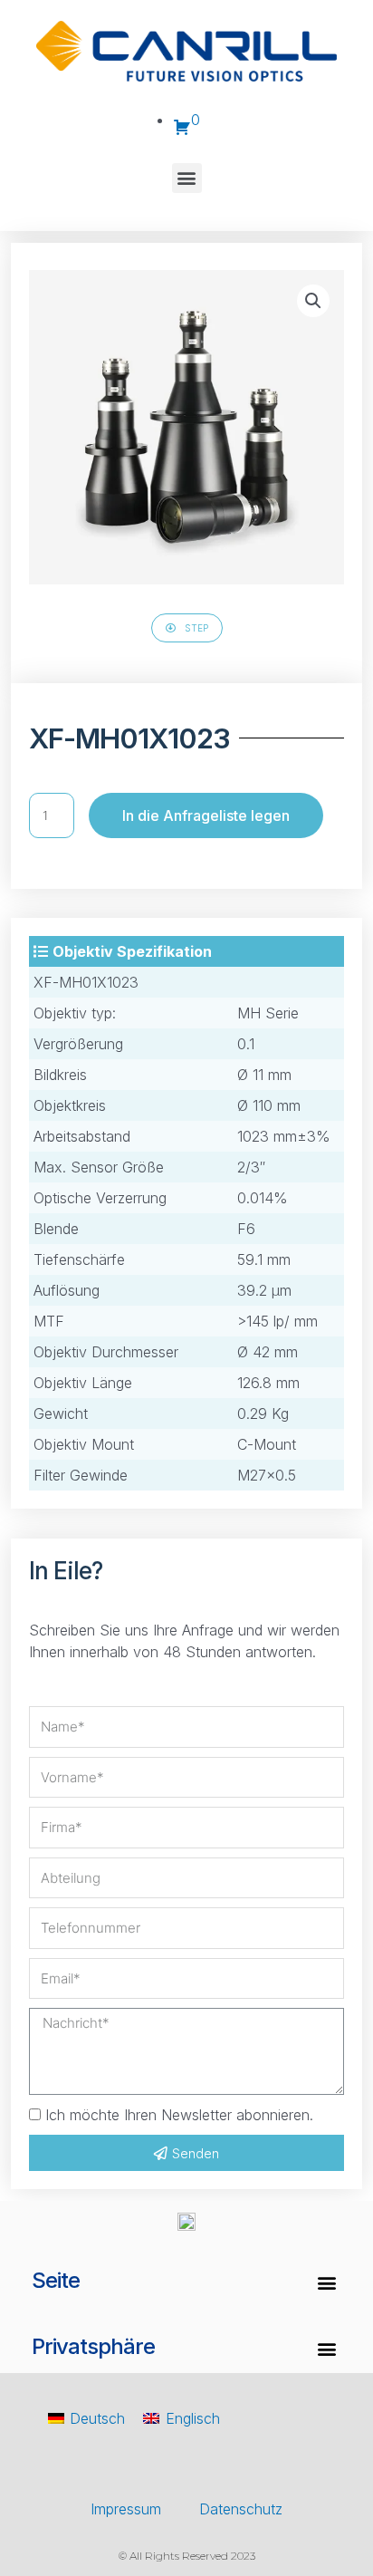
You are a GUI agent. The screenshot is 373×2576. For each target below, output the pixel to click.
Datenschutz (241, 2509)
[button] (187, 178)
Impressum (126, 2509)
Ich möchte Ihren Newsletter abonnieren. (179, 2115)
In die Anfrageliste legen (206, 815)
